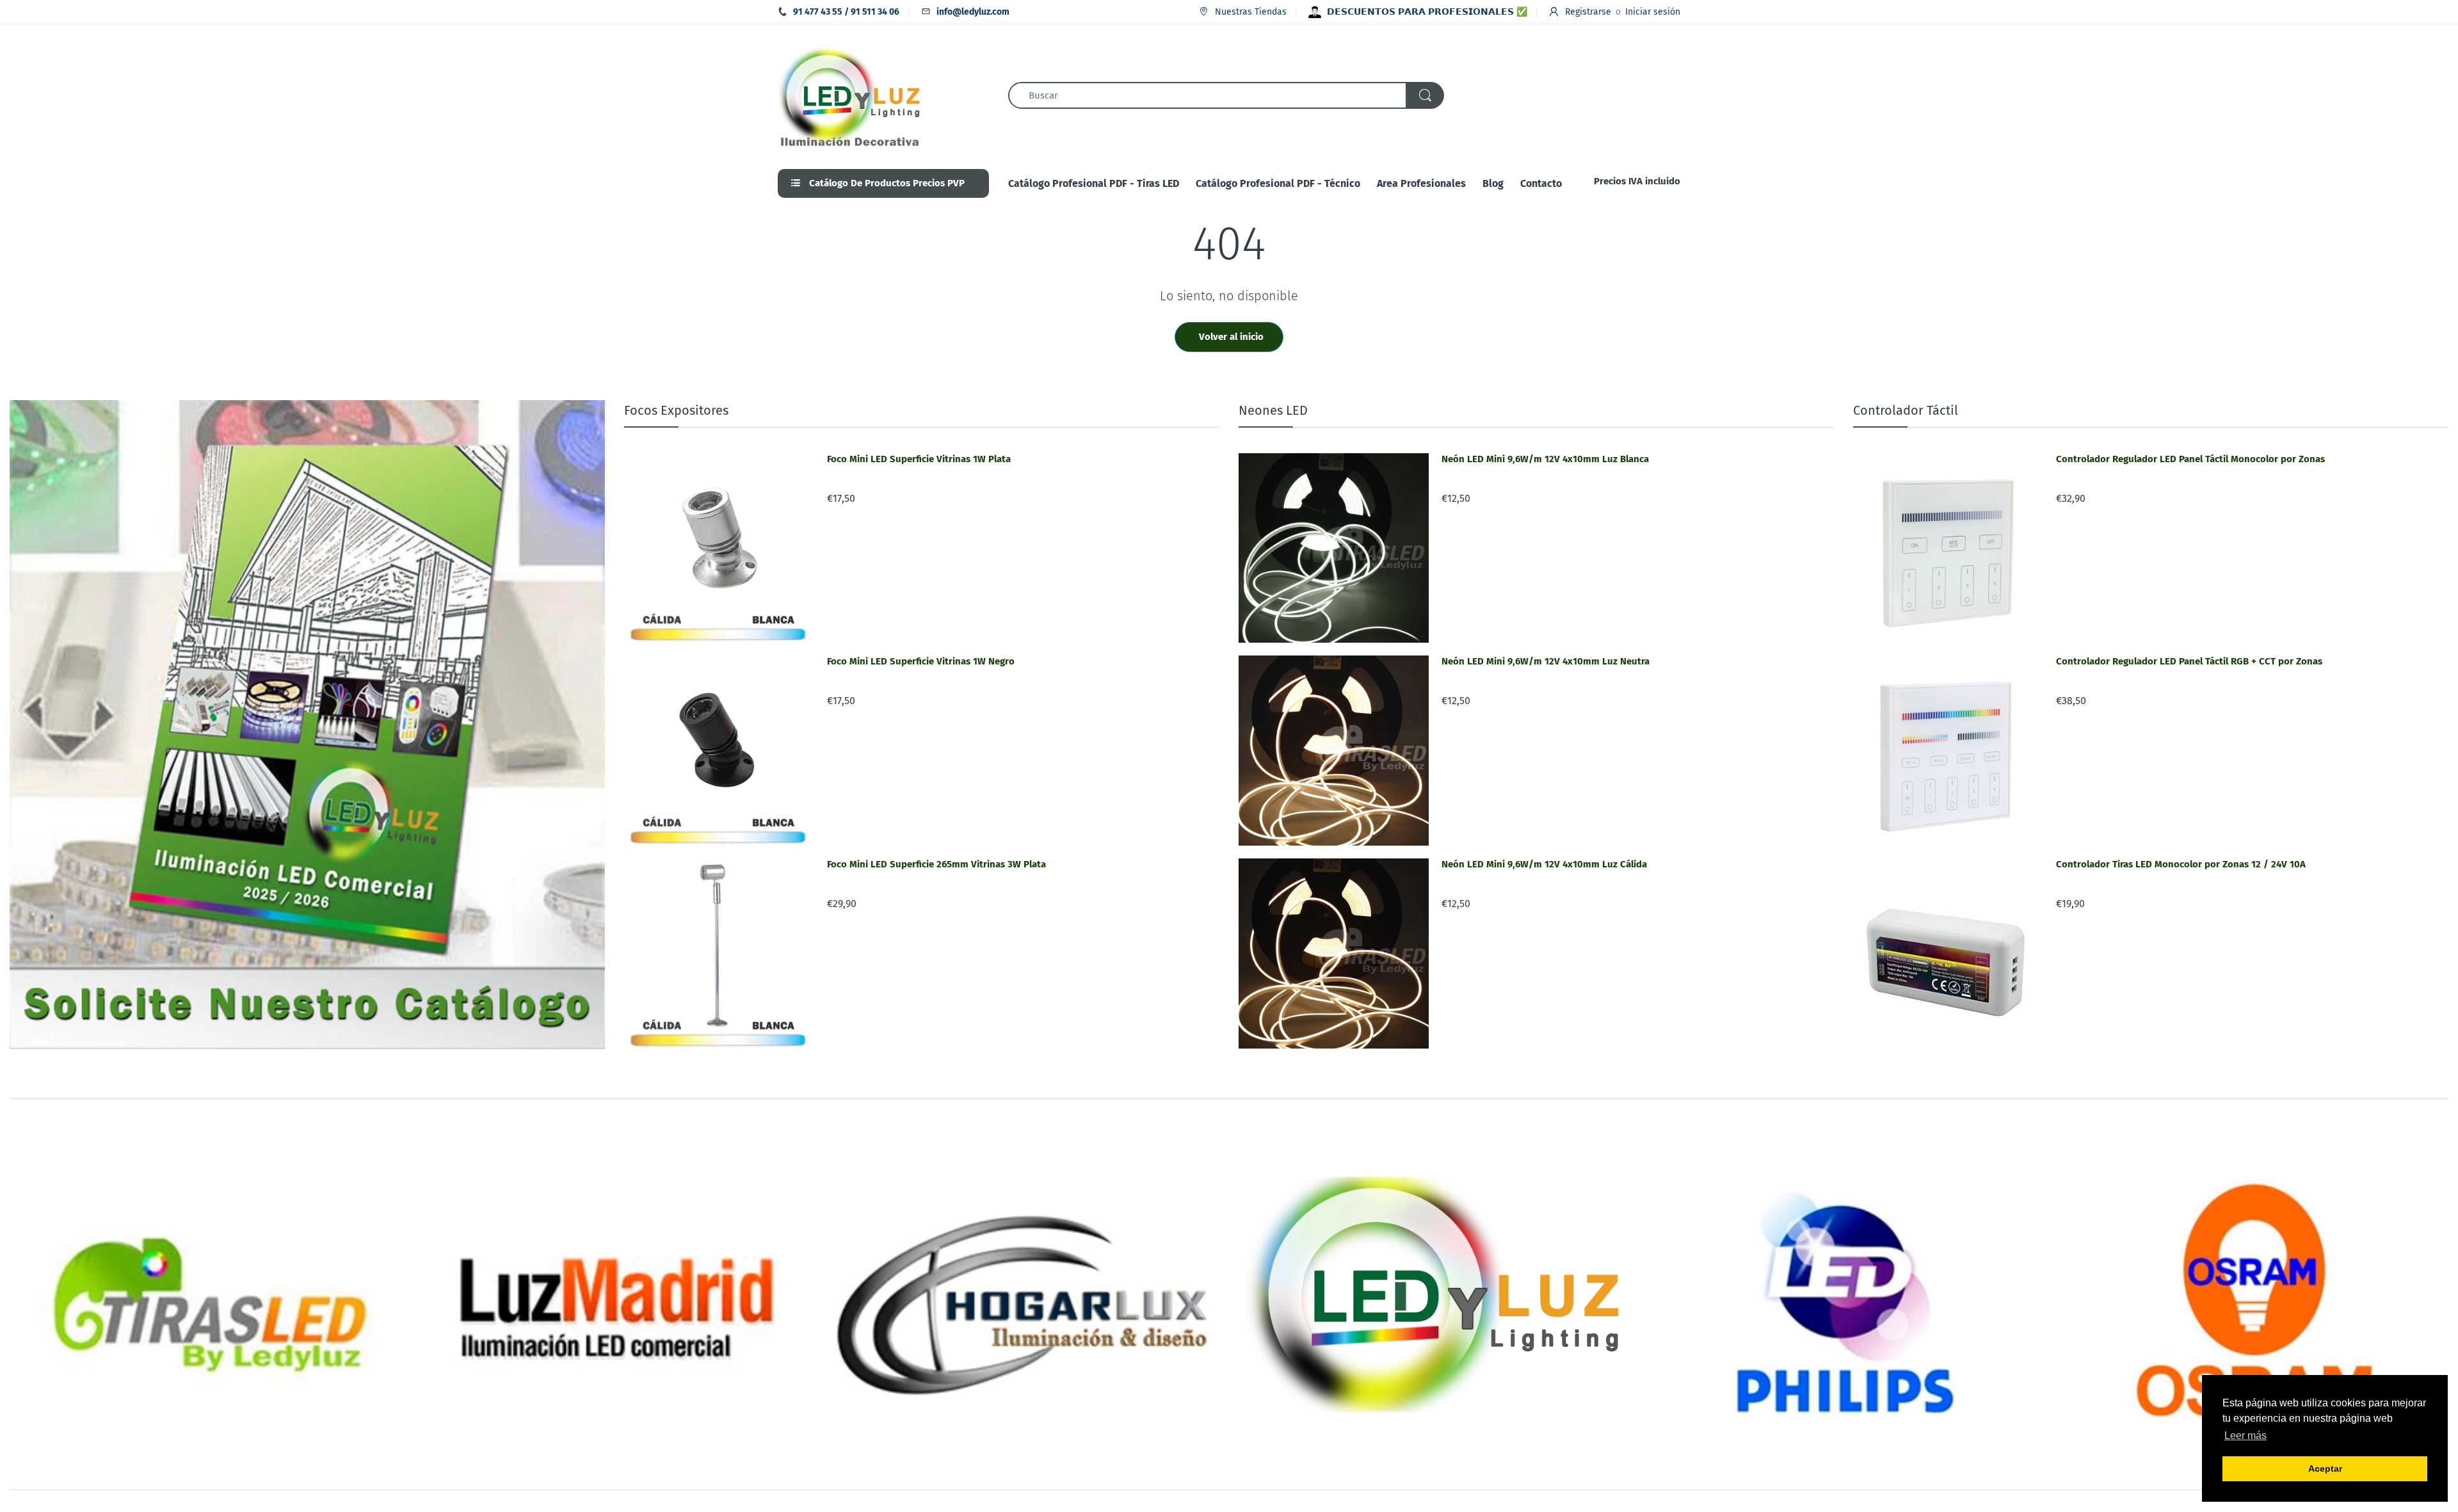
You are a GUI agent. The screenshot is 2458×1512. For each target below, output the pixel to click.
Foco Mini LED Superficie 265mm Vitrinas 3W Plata (936, 864)
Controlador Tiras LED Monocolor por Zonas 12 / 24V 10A (2181, 864)
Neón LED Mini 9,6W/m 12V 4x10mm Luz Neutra (1546, 661)
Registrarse (1588, 12)
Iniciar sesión (1653, 12)
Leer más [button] (2245, 1436)
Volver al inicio (1231, 337)
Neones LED (1273, 410)
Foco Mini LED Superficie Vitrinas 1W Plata (919, 459)
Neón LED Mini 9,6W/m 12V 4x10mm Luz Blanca (1545, 459)
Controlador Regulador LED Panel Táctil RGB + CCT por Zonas (2189, 661)
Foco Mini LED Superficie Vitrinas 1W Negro (921, 661)
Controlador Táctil (1906, 410)
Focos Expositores (676, 410)
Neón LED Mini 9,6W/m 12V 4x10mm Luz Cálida (1544, 864)
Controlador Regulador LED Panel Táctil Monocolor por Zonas (2190, 459)
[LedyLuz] (850, 95)
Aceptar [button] (2325, 1468)
